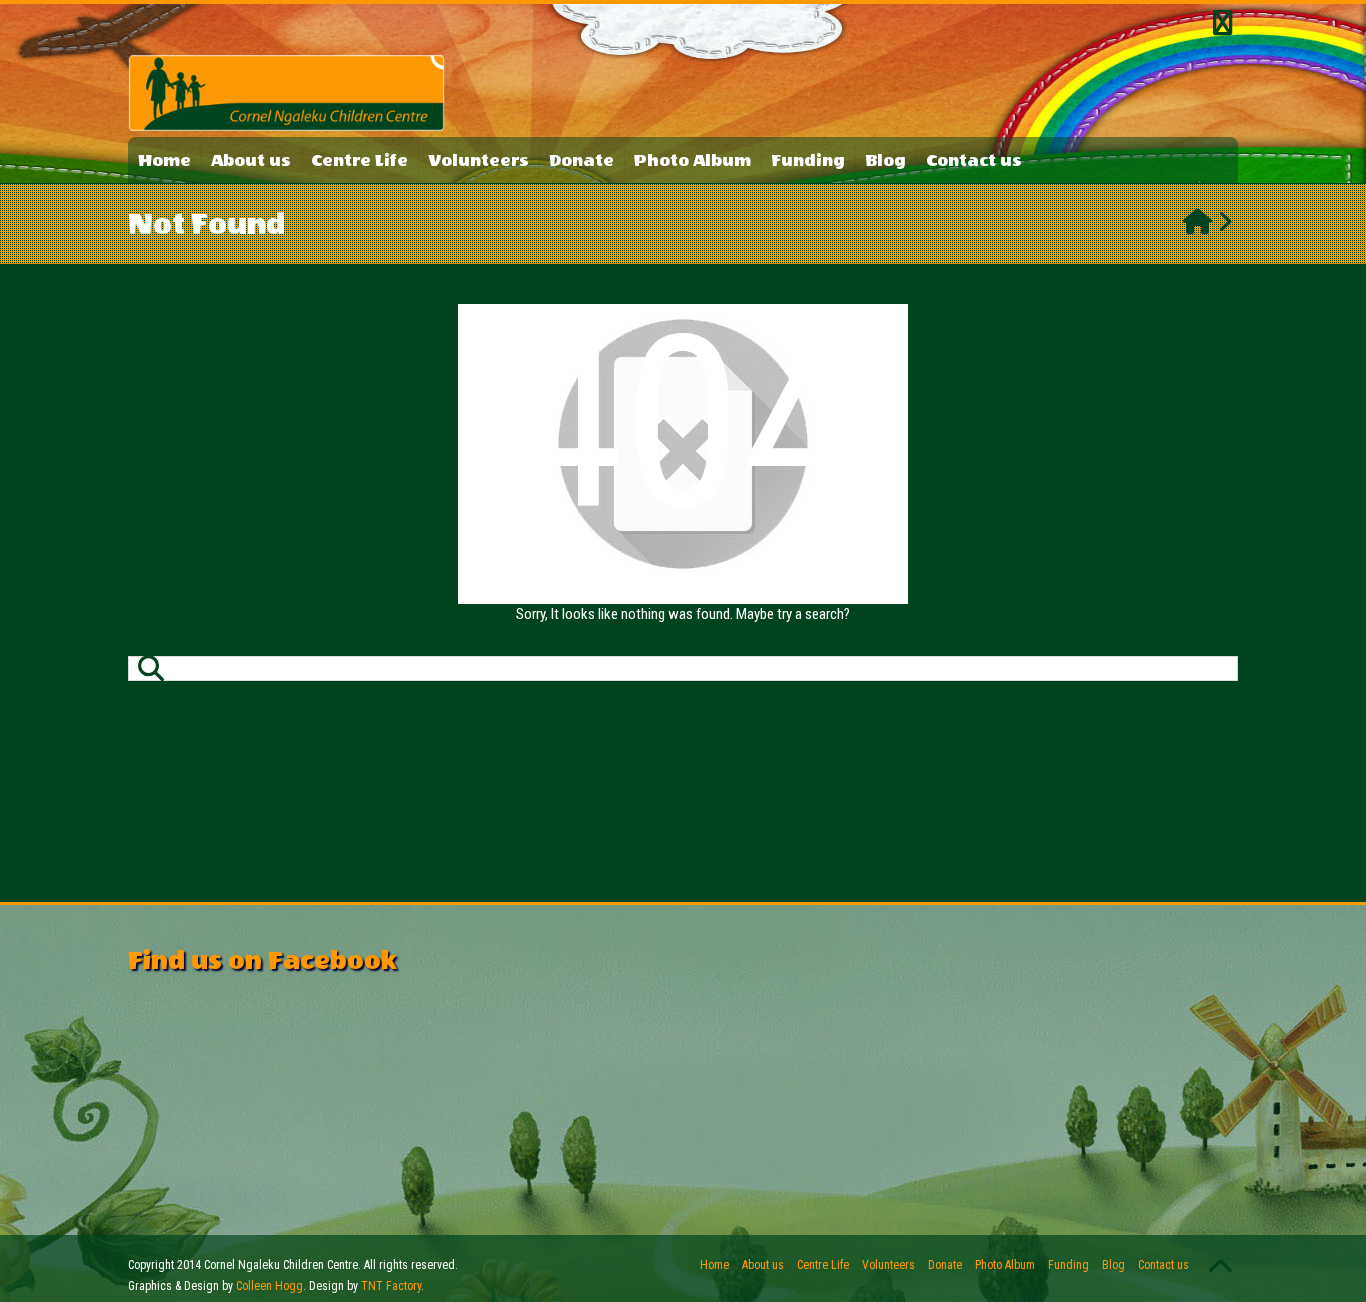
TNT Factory (391, 1286)
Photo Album (692, 160)
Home (164, 160)
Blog (885, 160)
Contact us (974, 160)
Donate (581, 160)
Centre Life (359, 160)
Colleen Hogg (269, 1286)
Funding (808, 160)
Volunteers (478, 160)
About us (251, 160)
